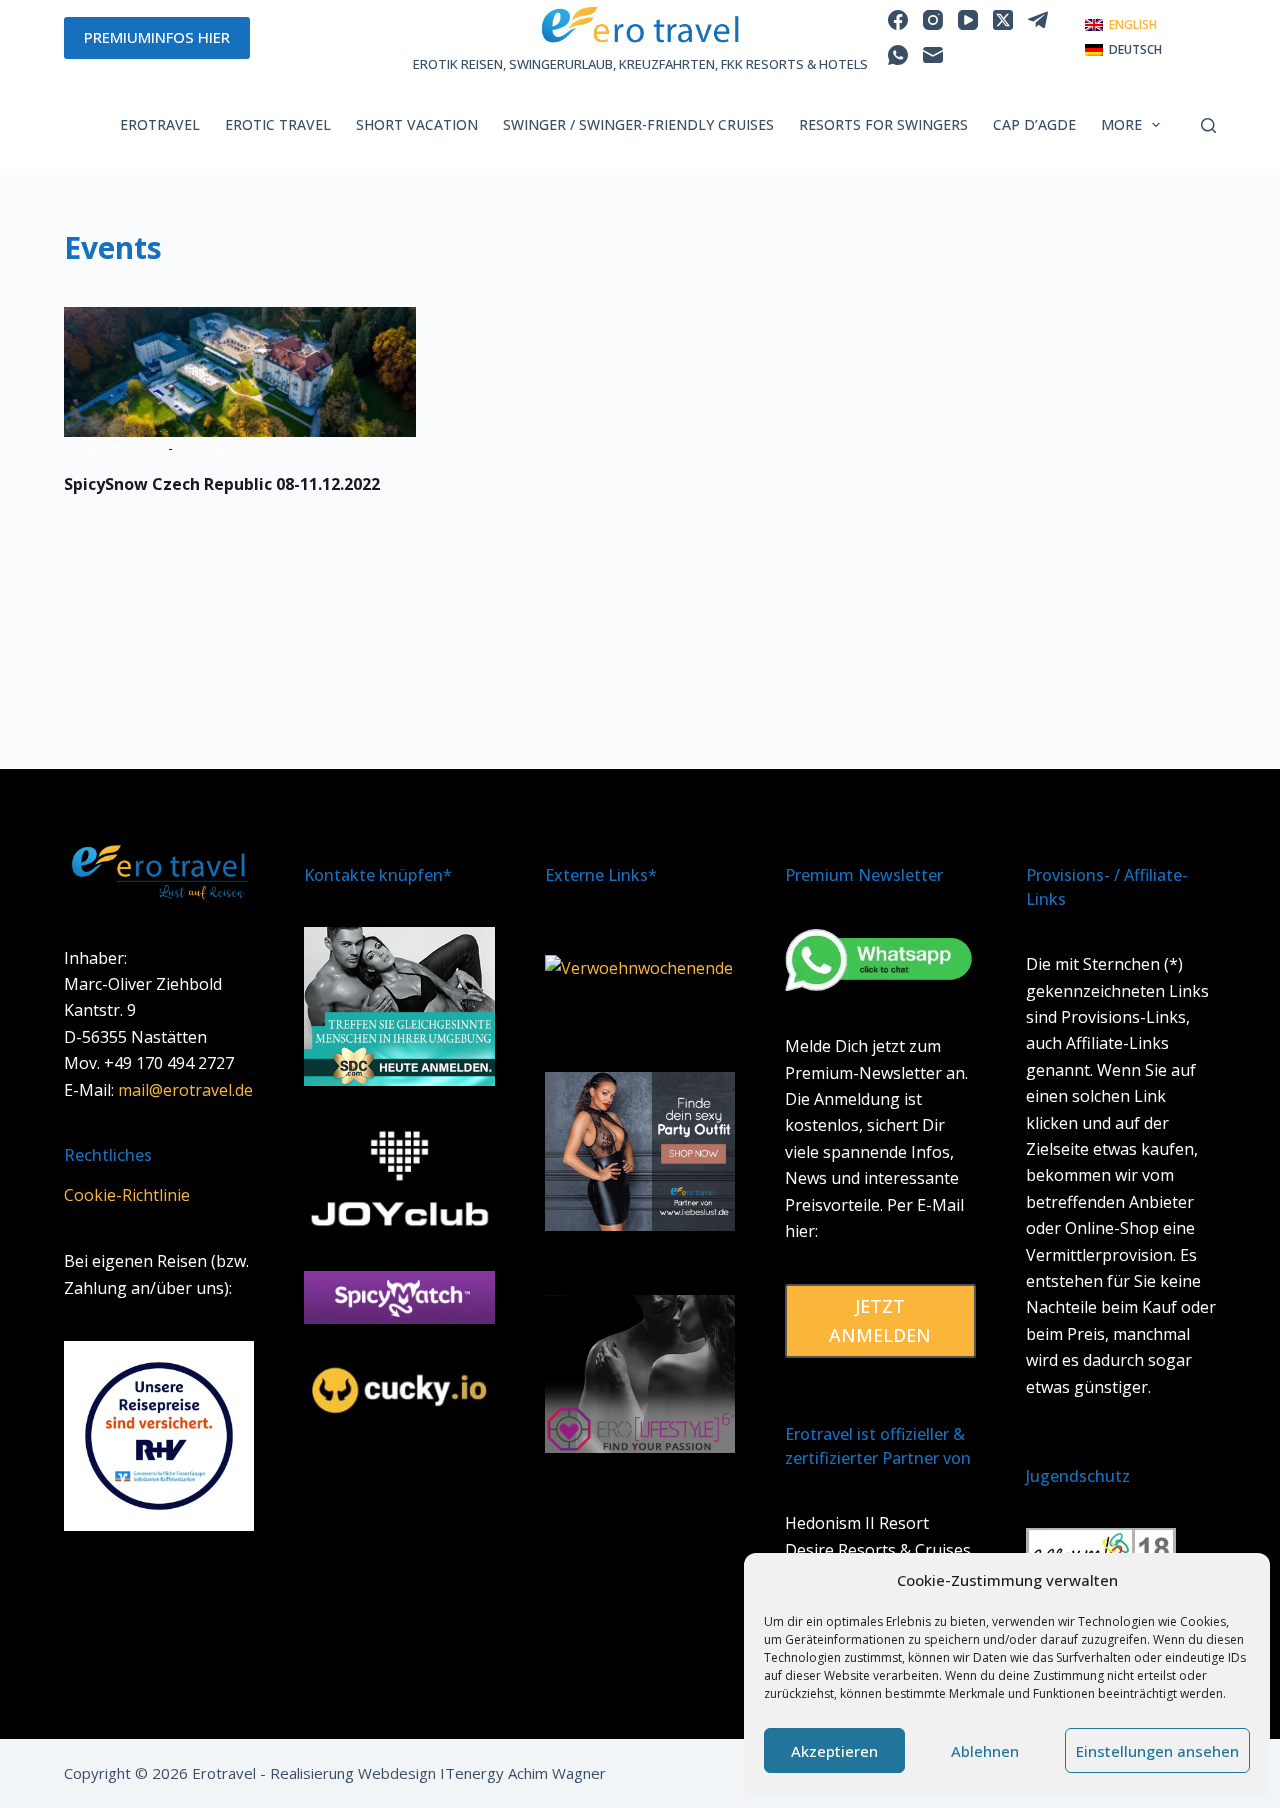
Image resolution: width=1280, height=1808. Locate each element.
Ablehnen (985, 1751)
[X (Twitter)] (1003, 20)
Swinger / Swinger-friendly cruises (638, 124)
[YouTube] (968, 20)
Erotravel (160, 124)
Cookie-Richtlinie (127, 1195)
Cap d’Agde (1034, 124)
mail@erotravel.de (185, 1090)
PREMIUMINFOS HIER (157, 37)
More (1121, 124)
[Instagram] (933, 20)
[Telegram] (1038, 20)
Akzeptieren (834, 1751)
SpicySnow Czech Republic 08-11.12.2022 (222, 484)
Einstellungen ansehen (1157, 1751)
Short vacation (417, 124)
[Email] (933, 55)
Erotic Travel (278, 124)
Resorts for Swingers (883, 124)
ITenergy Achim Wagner (523, 1773)
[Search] (1208, 125)
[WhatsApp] (898, 55)
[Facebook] (898, 20)
